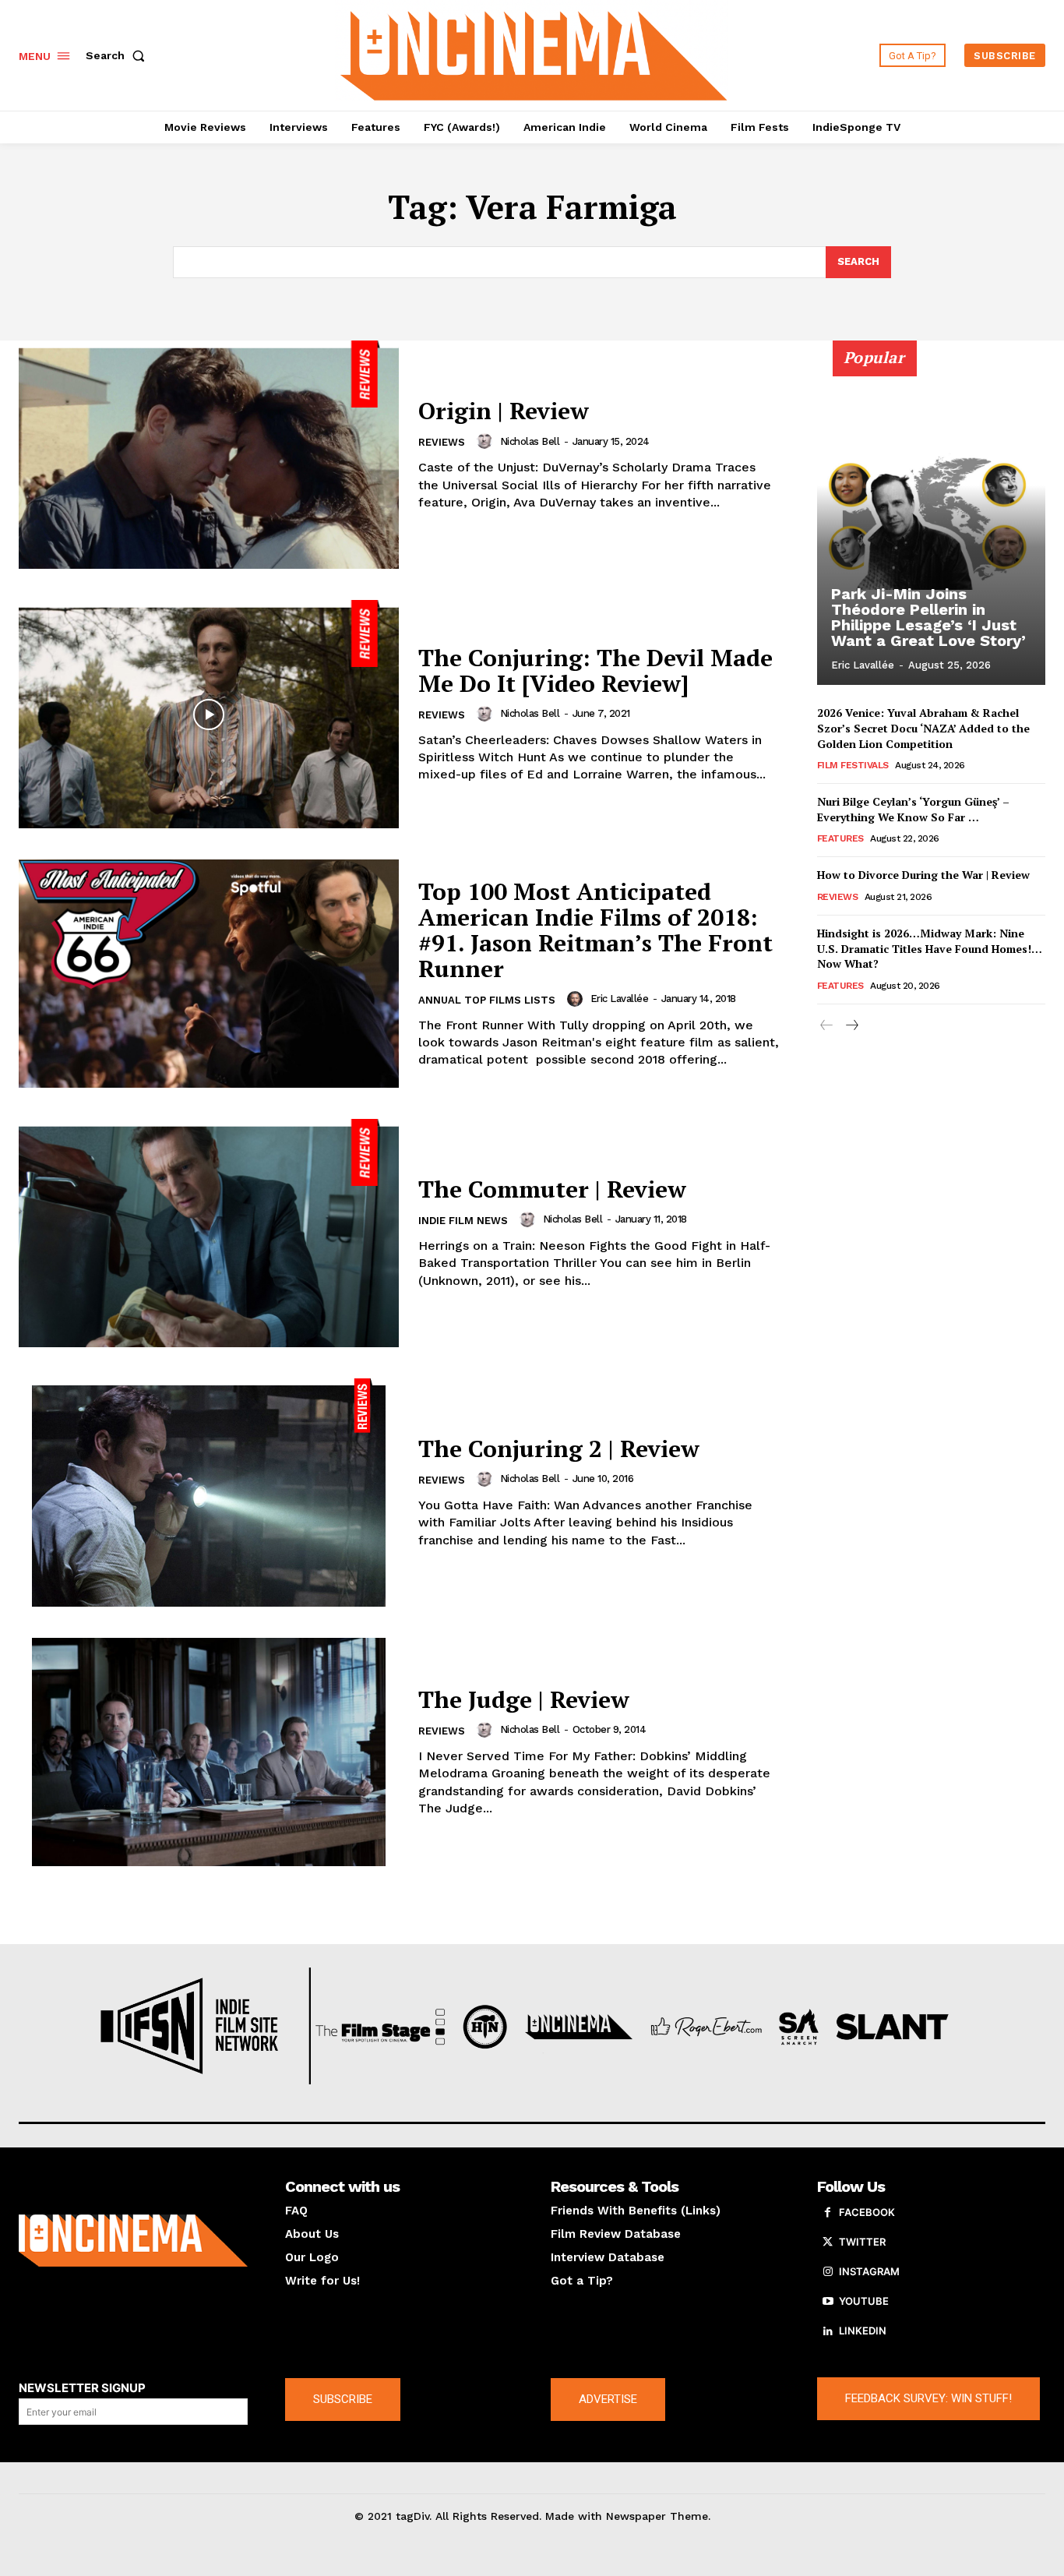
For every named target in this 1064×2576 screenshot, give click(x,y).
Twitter (862, 2242)
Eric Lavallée (620, 999)
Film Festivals (853, 765)
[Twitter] (828, 2243)
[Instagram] (828, 2272)
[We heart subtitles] (534, 53)
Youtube (864, 2301)
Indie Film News (463, 1221)
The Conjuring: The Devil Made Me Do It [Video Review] (595, 670)
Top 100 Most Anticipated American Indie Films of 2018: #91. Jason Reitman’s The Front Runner (595, 930)
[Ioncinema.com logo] (133, 2241)
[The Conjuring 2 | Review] (209, 1493)
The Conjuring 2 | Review (559, 1449)
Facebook (867, 2212)
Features (840, 838)
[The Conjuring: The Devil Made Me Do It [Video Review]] (209, 714)
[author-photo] (487, 441)
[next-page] (852, 1026)
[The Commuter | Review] (209, 1233)
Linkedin (863, 2331)
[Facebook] (828, 2213)
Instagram (869, 2271)
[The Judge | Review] (209, 1752)
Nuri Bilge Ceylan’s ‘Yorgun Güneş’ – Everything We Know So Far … (913, 809)
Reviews (442, 442)
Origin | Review (504, 411)
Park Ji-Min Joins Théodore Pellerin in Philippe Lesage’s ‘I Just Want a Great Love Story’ (928, 617)
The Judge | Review (524, 1699)
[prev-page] (827, 1026)
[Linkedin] (828, 2331)
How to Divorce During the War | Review (923, 875)
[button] (118, 55)
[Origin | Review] (209, 455)
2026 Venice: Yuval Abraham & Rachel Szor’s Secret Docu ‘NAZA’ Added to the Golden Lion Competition (923, 728)
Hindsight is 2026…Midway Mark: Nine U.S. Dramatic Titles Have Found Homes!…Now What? (930, 948)
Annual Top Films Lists (487, 1000)
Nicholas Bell (530, 441)
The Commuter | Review (552, 1189)
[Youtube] (828, 2302)
